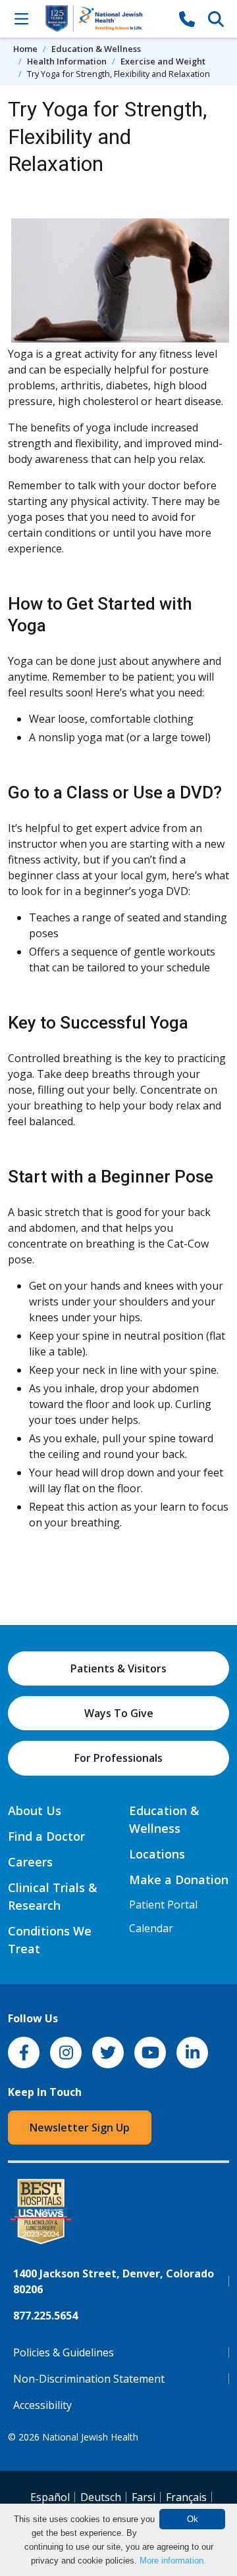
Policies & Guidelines (64, 2352)
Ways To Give (119, 1713)
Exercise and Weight (163, 61)
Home (25, 49)
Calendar (151, 1928)
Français (186, 2497)
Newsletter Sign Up (80, 2127)
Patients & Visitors (118, 1668)
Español (50, 2497)
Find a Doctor (46, 1836)
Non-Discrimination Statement (89, 2379)
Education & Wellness (96, 49)
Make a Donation (179, 1880)
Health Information (67, 61)
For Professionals (118, 1758)
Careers (30, 1862)
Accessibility (42, 2405)
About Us (35, 1810)
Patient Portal (163, 1905)
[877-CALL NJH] (187, 18)
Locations (157, 1854)
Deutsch (101, 2497)
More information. (173, 2561)
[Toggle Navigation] (21, 18)
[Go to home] (104, 19)
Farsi (144, 2497)
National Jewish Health (90, 2437)
